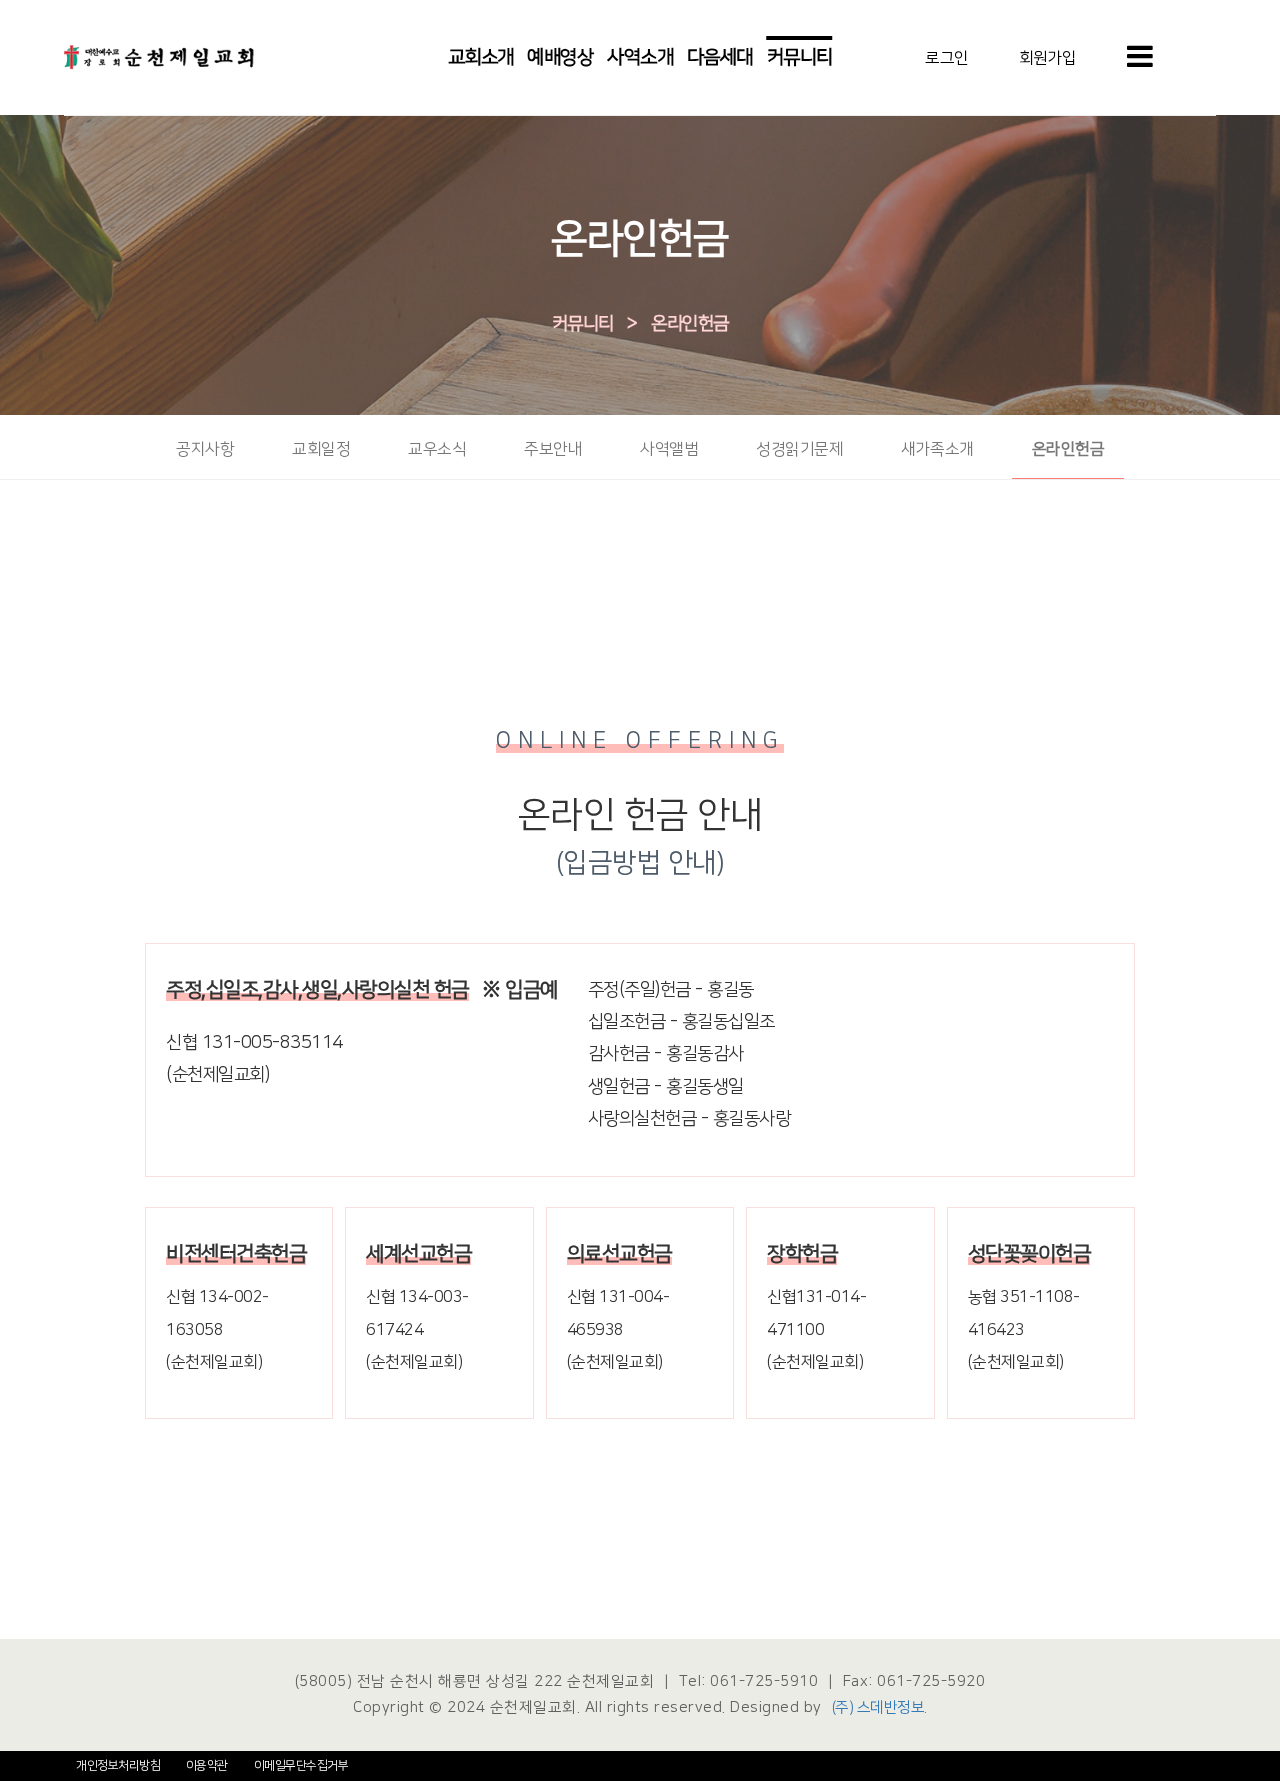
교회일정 (321, 449)
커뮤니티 (800, 57)
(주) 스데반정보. (879, 1707)
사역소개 (640, 57)
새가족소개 (937, 449)
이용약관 (207, 1765)
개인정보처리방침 (118, 1765)
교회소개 (481, 57)
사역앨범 (669, 449)
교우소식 (437, 449)
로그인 (947, 57)
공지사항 (205, 449)
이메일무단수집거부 (301, 1765)
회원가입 (1048, 57)
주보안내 (553, 449)
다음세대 (720, 57)
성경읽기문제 (799, 449)
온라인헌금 (690, 324)
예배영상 (560, 57)
